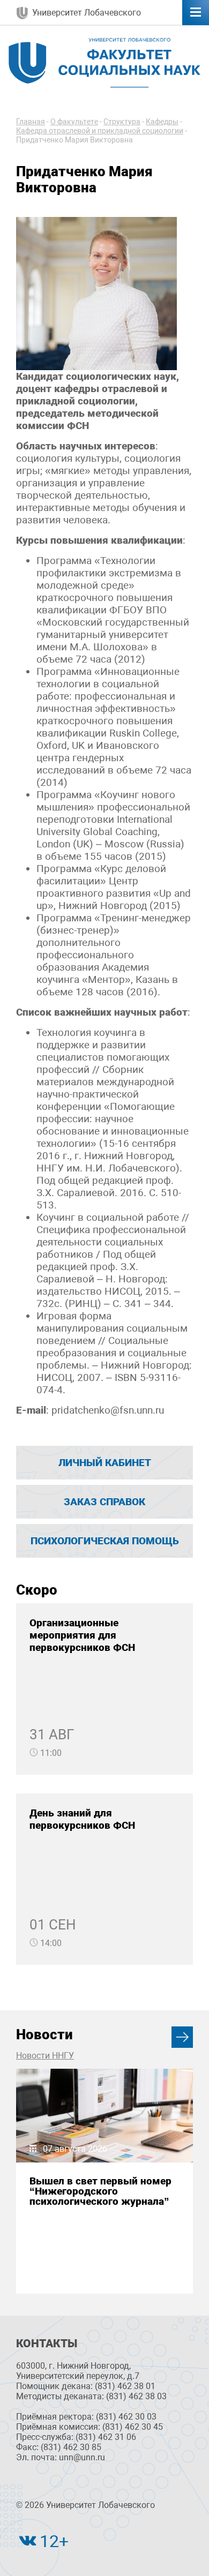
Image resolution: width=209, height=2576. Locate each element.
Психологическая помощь (105, 1541)
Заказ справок (104, 1502)
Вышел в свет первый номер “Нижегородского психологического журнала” (100, 2191)
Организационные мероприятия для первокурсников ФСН (82, 1635)
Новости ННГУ (45, 2056)
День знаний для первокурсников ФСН (82, 1819)
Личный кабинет (105, 1463)
